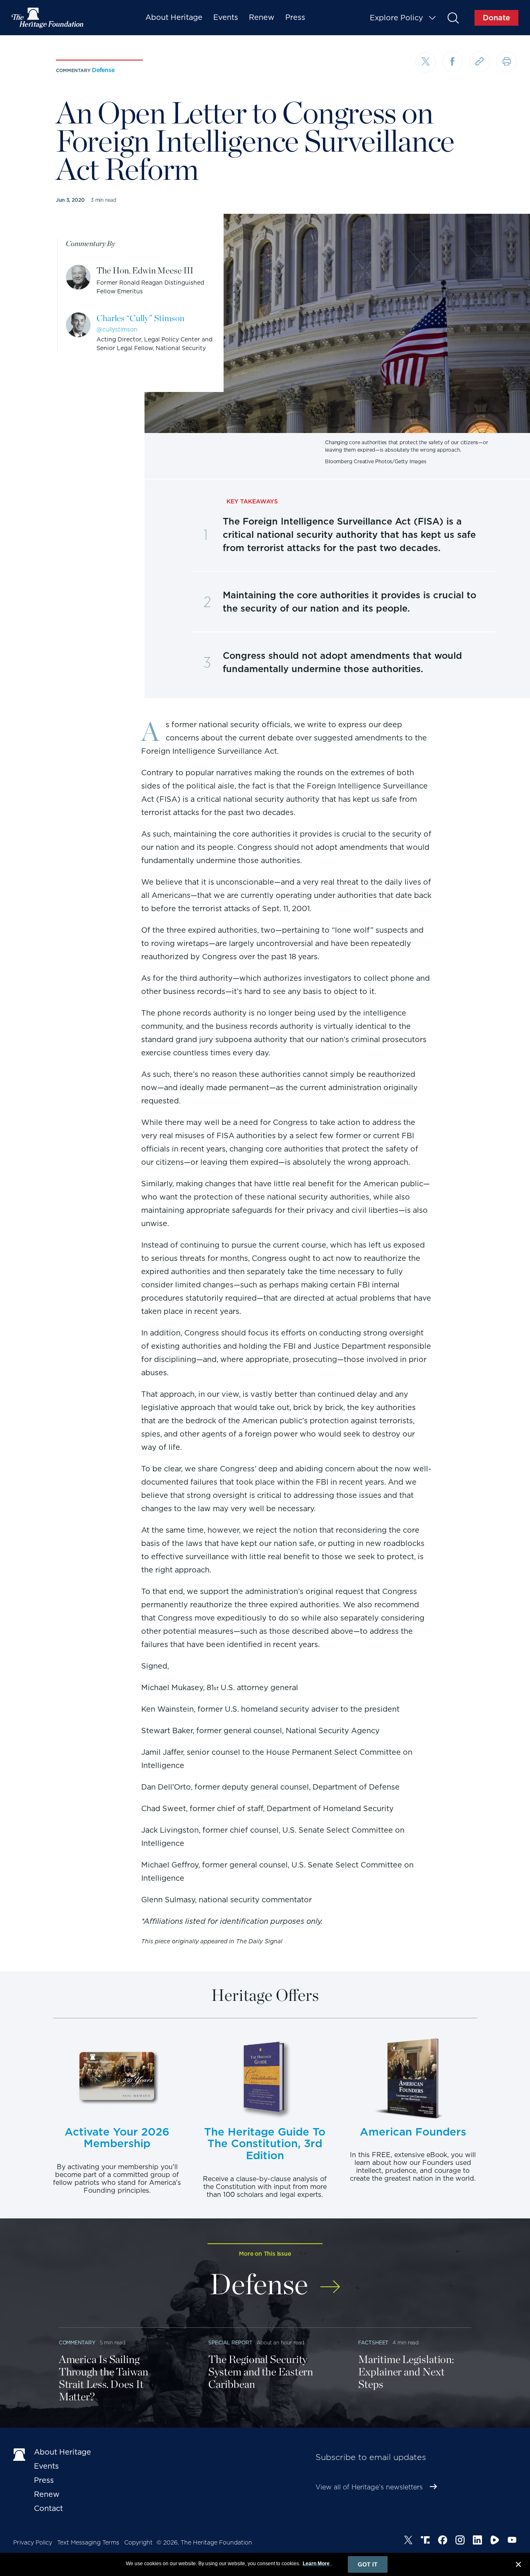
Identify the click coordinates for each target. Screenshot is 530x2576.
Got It (368, 2564)
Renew (262, 17)
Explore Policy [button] (396, 18)
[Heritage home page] (19, 2454)
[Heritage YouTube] (512, 2541)
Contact (48, 2508)
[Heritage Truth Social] (425, 2541)
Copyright (139, 2542)
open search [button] (453, 18)
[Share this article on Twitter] (426, 63)
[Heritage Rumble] (495, 2541)
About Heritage (174, 17)
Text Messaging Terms (88, 2542)
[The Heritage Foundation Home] (48, 18)
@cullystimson (117, 329)
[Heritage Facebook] (443, 2541)
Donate (496, 18)
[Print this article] (506, 62)
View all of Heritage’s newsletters (369, 2487)
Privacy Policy (33, 2542)
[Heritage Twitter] (408, 2541)
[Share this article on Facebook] (453, 62)
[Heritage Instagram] (460, 2541)
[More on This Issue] (330, 2281)
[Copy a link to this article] (479, 62)
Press (295, 17)
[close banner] (518, 2566)
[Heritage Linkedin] (477, 2541)
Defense (103, 70)
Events (226, 17)
